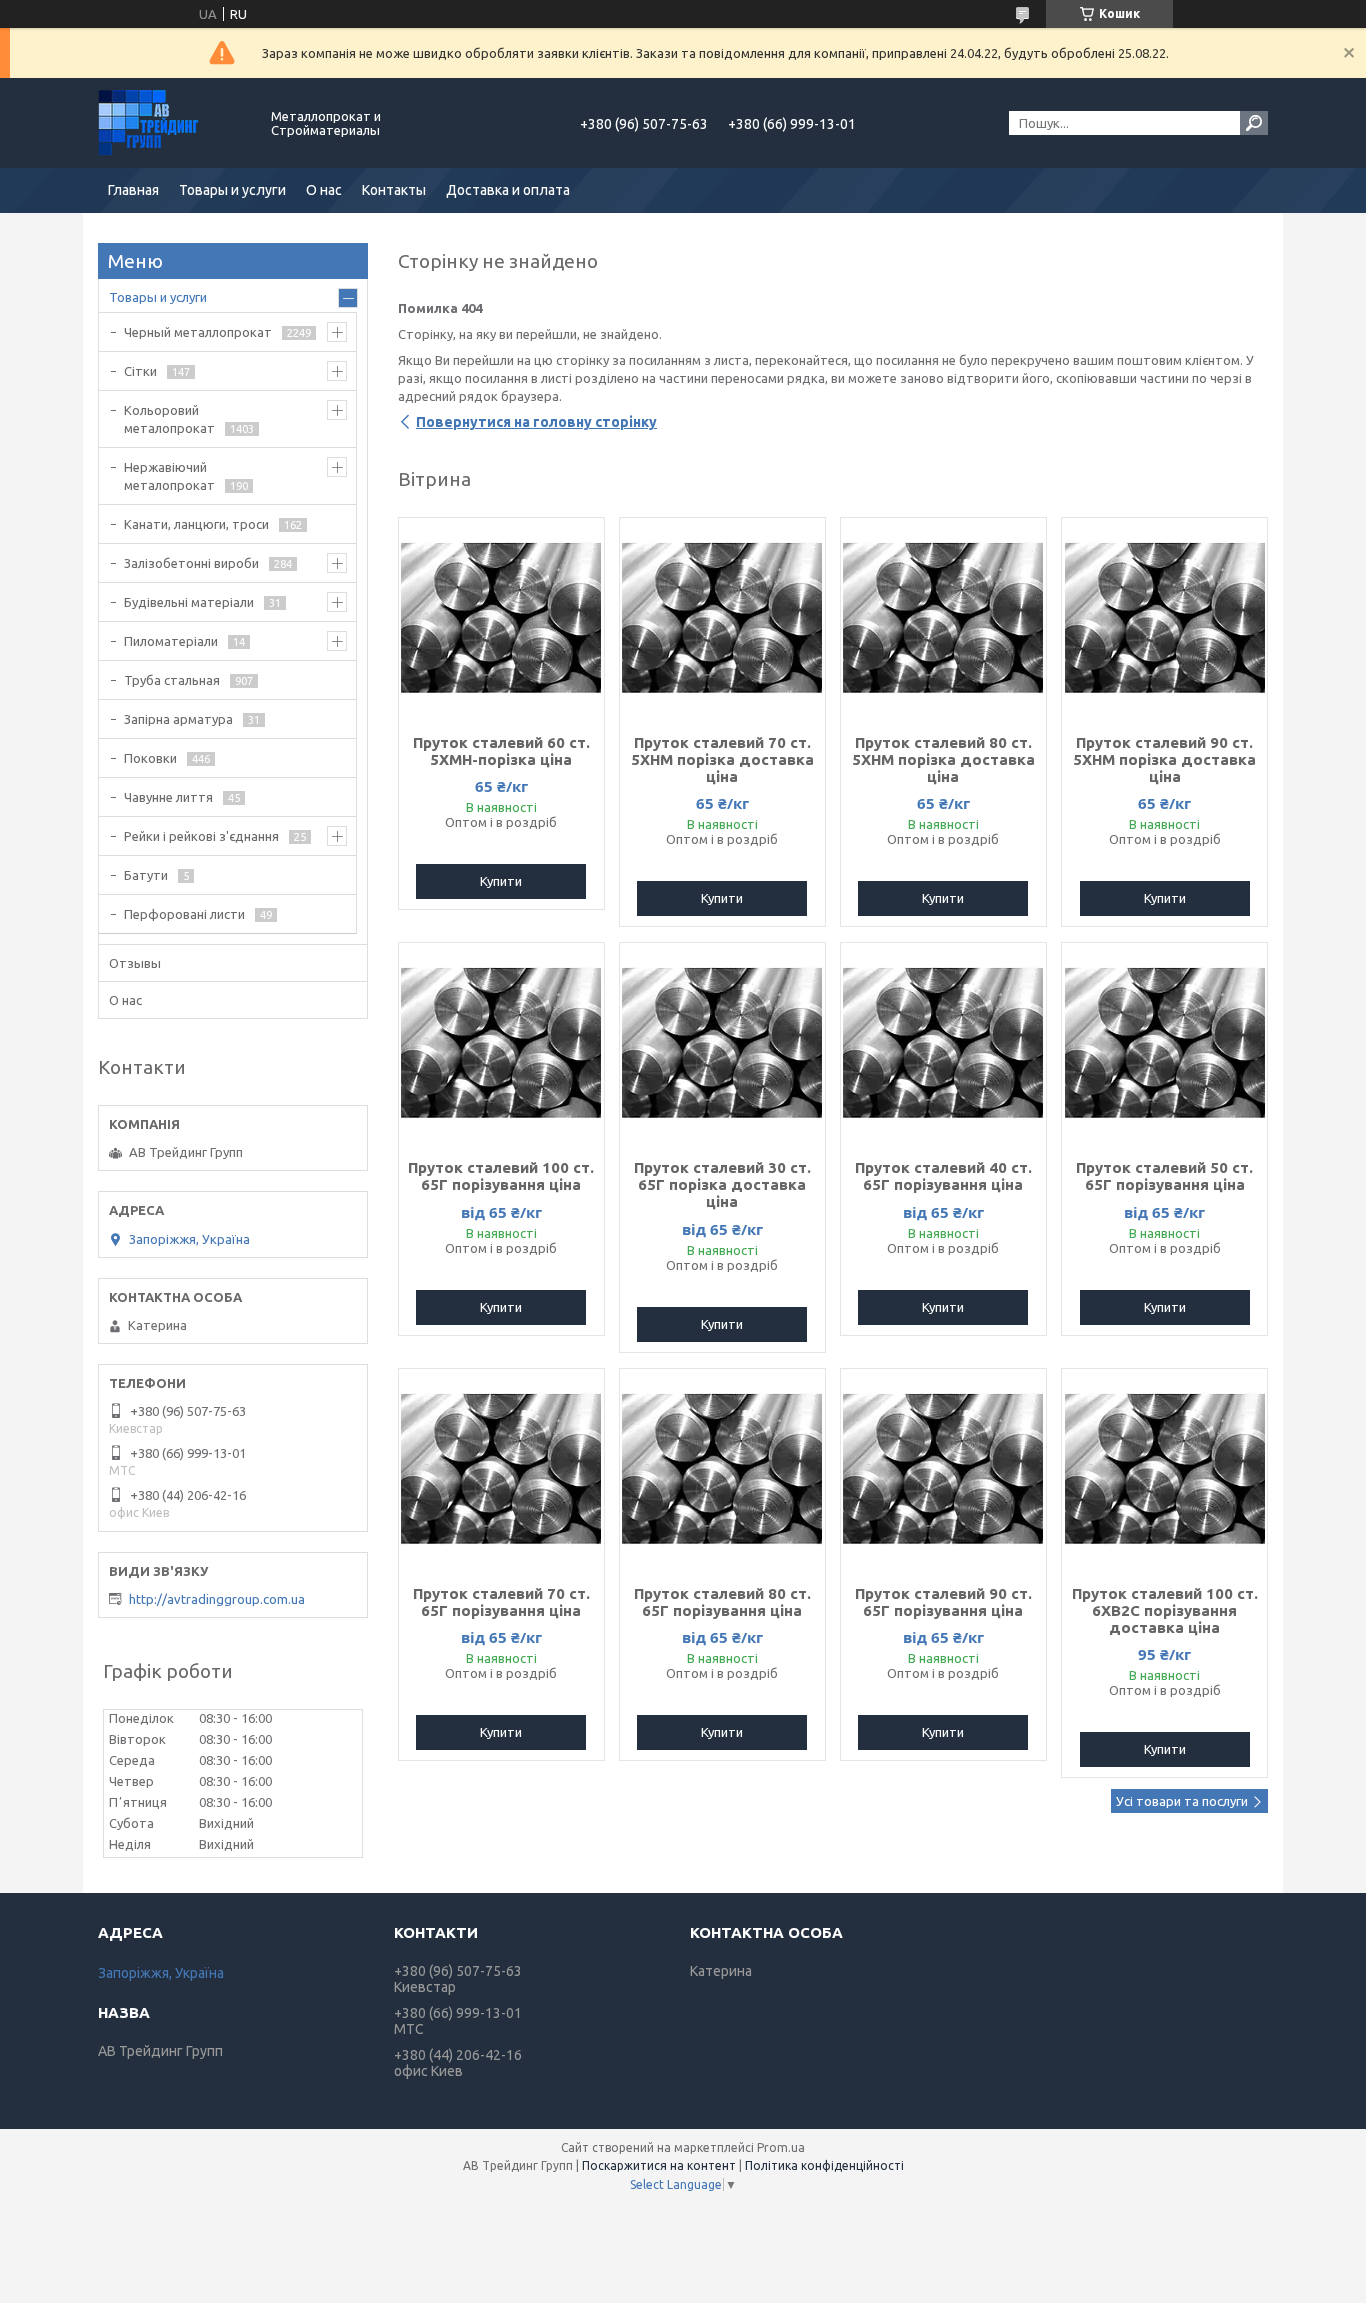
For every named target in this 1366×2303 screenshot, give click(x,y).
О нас (324, 190)
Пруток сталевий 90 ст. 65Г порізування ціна (943, 1602)
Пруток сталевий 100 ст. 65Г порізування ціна (501, 1176)
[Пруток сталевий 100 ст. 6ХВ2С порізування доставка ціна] (1164, 1469)
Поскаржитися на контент (659, 2165)
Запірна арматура (178, 719)
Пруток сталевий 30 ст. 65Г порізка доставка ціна (722, 1184)
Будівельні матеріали (189, 602)
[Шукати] (1254, 123)
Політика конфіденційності (824, 2165)
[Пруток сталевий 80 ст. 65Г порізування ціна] (722, 1469)
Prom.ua (781, 2147)
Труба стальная (172, 680)
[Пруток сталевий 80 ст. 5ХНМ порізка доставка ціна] (943, 618)
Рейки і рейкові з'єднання (201, 836)
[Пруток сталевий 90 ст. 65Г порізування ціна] (943, 1469)
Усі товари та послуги (1182, 1801)
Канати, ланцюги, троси (196, 524)
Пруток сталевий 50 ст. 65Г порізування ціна (1164, 1176)
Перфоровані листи (184, 914)
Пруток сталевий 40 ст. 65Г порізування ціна (943, 1176)
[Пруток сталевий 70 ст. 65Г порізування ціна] (501, 1469)
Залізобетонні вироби (191, 563)
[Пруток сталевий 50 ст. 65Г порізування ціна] (1164, 1043)
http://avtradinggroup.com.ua (217, 1599)
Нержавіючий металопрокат (169, 476)
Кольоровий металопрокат (169, 419)
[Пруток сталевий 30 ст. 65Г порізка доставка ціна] (722, 1043)
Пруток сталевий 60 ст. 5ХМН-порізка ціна (501, 751)
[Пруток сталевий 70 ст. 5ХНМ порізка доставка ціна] (722, 618)
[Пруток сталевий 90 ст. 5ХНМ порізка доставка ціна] (1164, 618)
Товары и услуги (232, 190)
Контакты (394, 190)
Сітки (140, 371)
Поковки (150, 758)
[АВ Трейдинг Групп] (173, 123)
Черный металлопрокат (198, 332)
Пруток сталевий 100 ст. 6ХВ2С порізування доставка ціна (1165, 1610)
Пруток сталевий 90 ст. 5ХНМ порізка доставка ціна (1164, 759)
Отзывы (135, 963)
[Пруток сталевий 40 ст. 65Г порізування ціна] (943, 1043)
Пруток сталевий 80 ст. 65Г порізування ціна (722, 1602)
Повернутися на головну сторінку (536, 422)
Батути (146, 875)
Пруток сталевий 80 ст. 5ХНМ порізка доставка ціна (943, 759)
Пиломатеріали (171, 641)
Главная (133, 190)
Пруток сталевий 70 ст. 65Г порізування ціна (501, 1602)
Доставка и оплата (508, 190)
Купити (501, 881)
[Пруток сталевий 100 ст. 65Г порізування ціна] (501, 1043)
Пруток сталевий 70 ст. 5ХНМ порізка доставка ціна (722, 759)
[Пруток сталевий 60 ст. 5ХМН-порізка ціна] (501, 618)
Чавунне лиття (168, 797)
